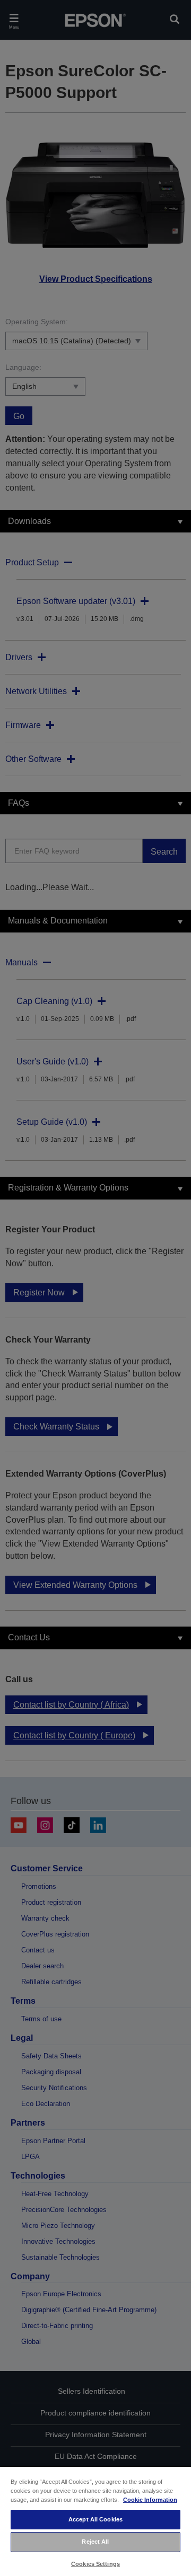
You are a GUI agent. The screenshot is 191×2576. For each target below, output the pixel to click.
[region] (95, 2521)
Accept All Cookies (95, 2519)
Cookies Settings (95, 2564)
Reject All (95, 2542)
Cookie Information (150, 2500)
